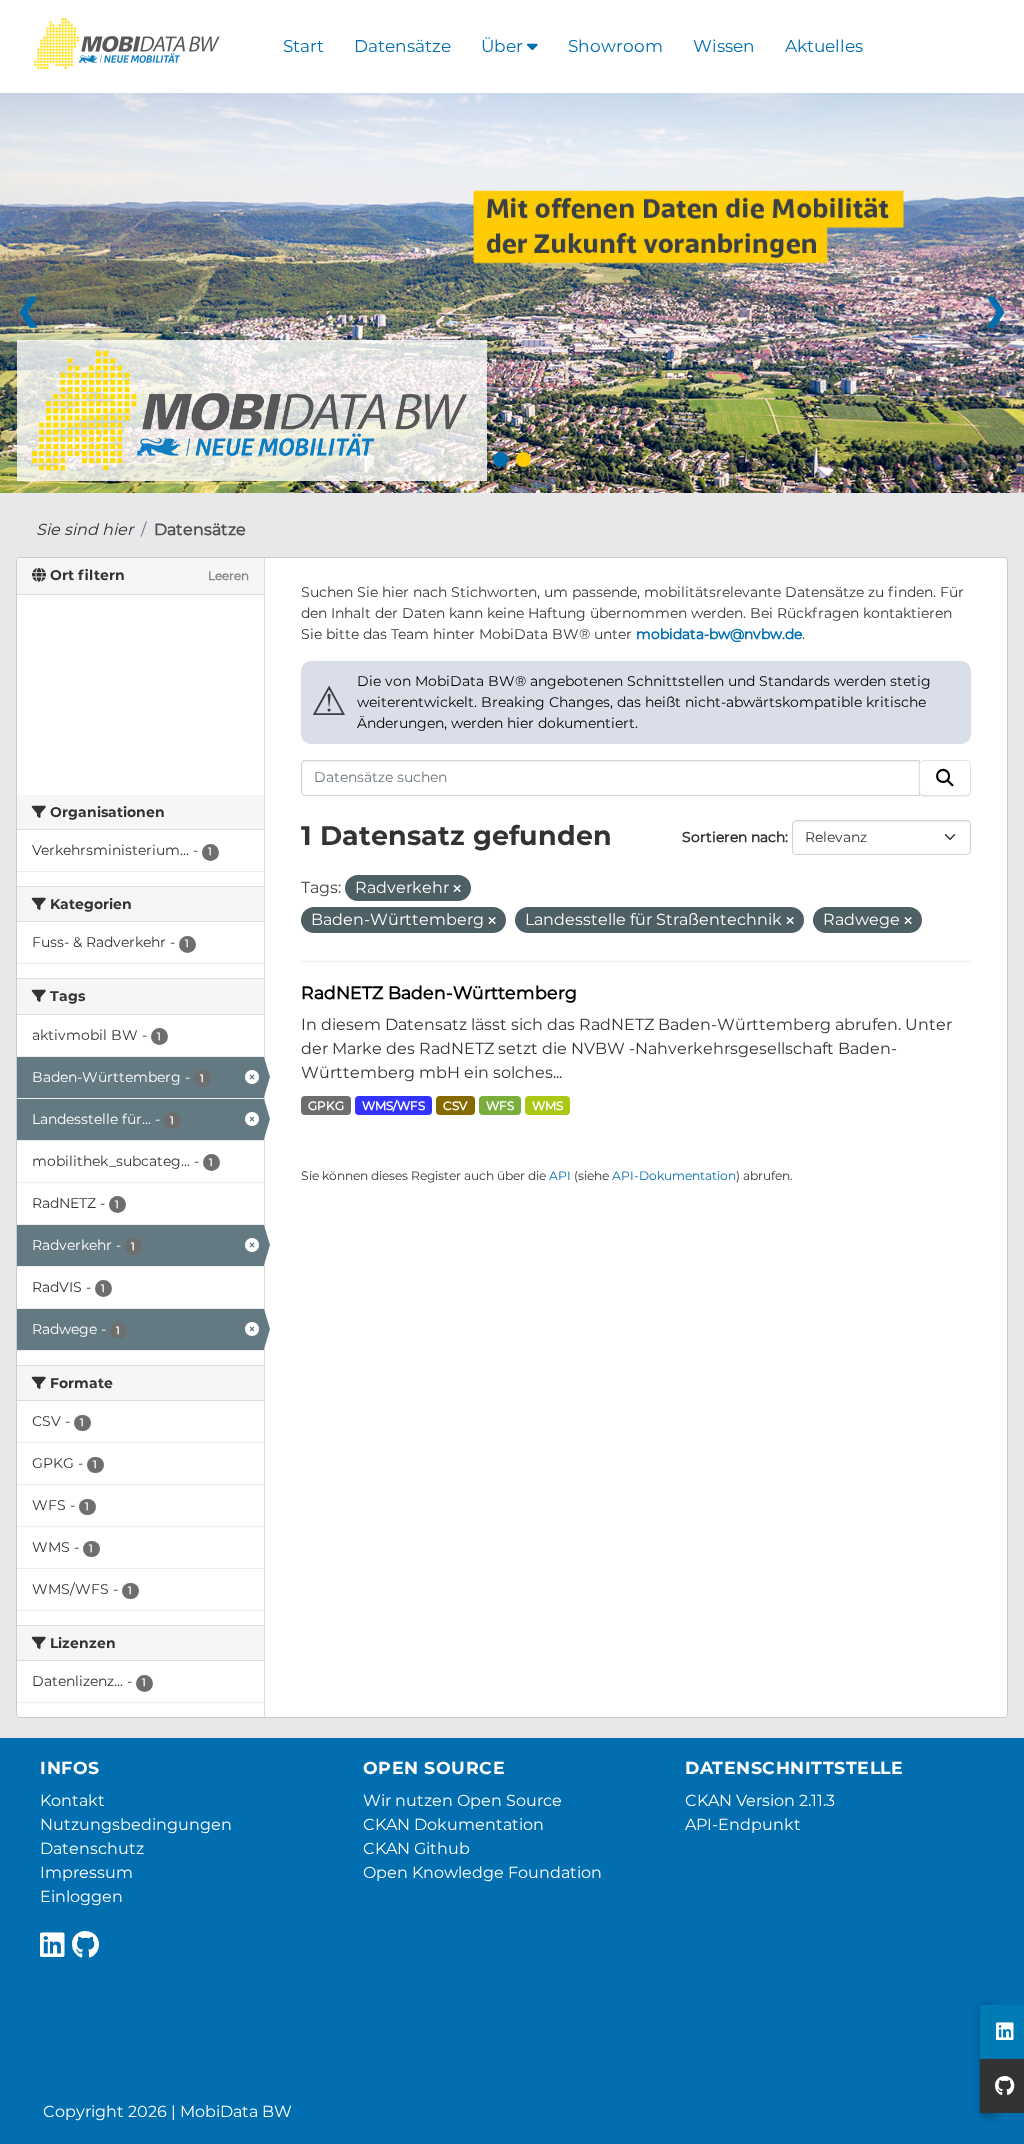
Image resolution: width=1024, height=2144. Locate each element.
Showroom (615, 46)
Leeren (228, 575)
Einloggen (81, 1896)
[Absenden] (945, 778)
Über (504, 46)
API (560, 1175)
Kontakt (72, 1800)
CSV (455, 1105)
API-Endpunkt (743, 1824)
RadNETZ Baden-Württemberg (439, 992)
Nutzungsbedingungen (136, 1824)
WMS (547, 1105)
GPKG (326, 1105)
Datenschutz (92, 1848)
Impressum (86, 1872)
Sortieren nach (733, 837)
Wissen (724, 46)
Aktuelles (824, 46)
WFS (500, 1105)
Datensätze (402, 46)
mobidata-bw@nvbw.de (719, 634)
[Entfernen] (457, 889)
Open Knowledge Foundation (482, 1872)
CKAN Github (416, 1848)
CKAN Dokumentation (453, 1824)
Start (303, 46)
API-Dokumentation (674, 1175)
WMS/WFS (393, 1105)
